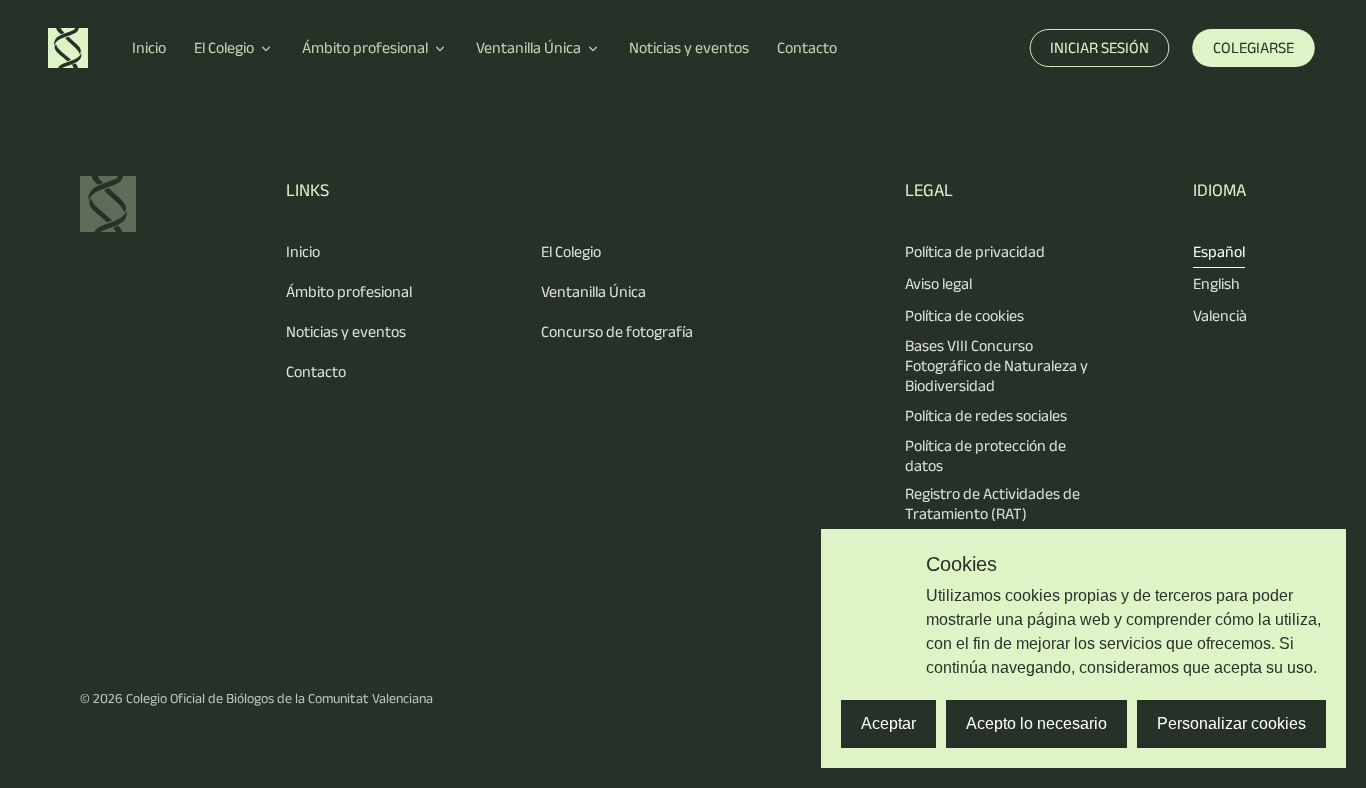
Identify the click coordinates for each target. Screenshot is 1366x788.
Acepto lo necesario (1036, 723)
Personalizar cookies (1231, 723)
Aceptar (888, 723)
